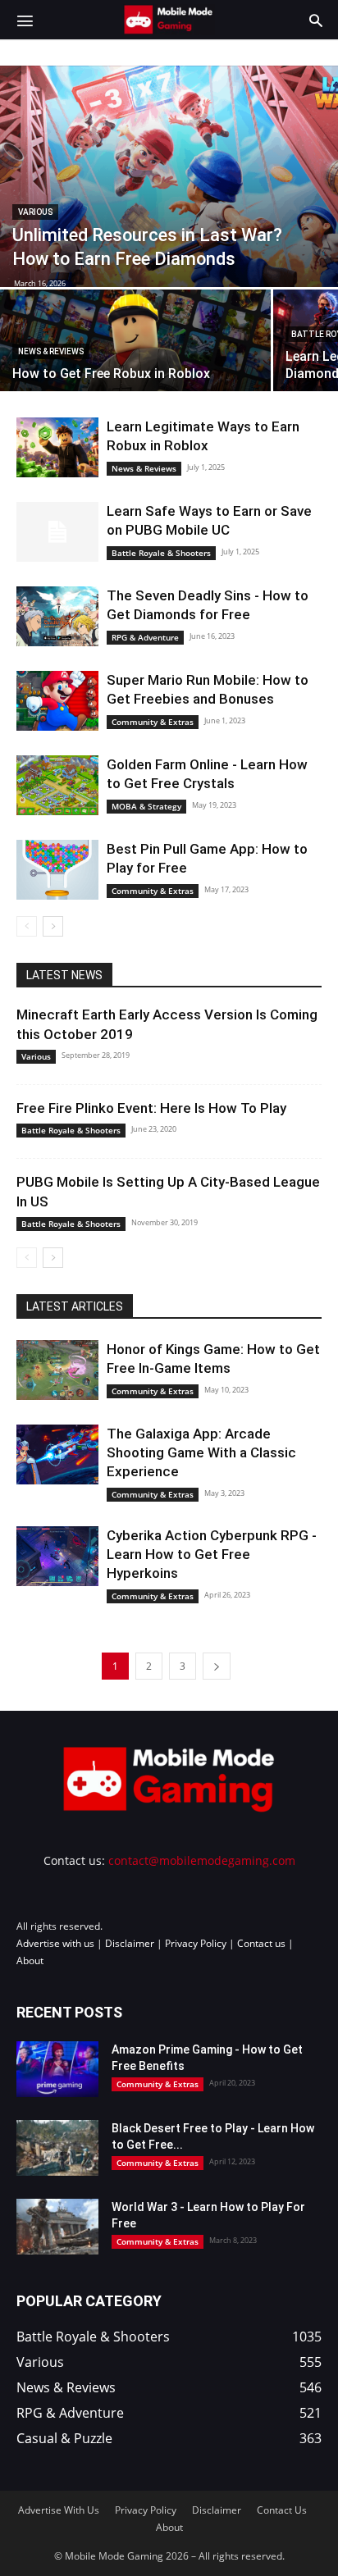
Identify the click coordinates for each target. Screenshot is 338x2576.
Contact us (261, 1943)
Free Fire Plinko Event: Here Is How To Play (151, 1108)
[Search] (316, 20)
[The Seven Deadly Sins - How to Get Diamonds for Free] (57, 616)
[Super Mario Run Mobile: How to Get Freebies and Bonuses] (57, 701)
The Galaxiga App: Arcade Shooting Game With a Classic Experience (201, 1452)
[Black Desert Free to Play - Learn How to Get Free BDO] (57, 2148)
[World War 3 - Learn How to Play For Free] (57, 2227)
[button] (25, 20)
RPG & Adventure (145, 637)
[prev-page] (27, 926)
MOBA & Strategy (146, 806)
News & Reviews (51, 351)
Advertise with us (55, 1943)
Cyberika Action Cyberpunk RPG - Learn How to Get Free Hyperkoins (212, 1554)
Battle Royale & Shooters (161, 553)
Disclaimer (130, 1943)
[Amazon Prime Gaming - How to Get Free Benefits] (57, 2070)
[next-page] (53, 926)
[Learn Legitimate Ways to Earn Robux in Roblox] (57, 447)
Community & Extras (153, 722)
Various (35, 212)
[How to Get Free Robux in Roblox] (135, 356)
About (30, 1960)
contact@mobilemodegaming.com (202, 1860)
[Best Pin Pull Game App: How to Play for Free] (57, 870)
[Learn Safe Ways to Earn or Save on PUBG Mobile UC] (57, 532)
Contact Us (282, 2510)
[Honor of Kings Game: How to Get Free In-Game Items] (57, 1370)
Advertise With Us (59, 2510)
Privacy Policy (196, 1943)
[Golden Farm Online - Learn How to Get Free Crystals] (57, 785)
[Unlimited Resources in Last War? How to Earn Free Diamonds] (169, 176)
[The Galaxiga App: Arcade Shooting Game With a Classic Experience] (57, 1454)
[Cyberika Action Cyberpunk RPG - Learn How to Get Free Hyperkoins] (57, 1556)
